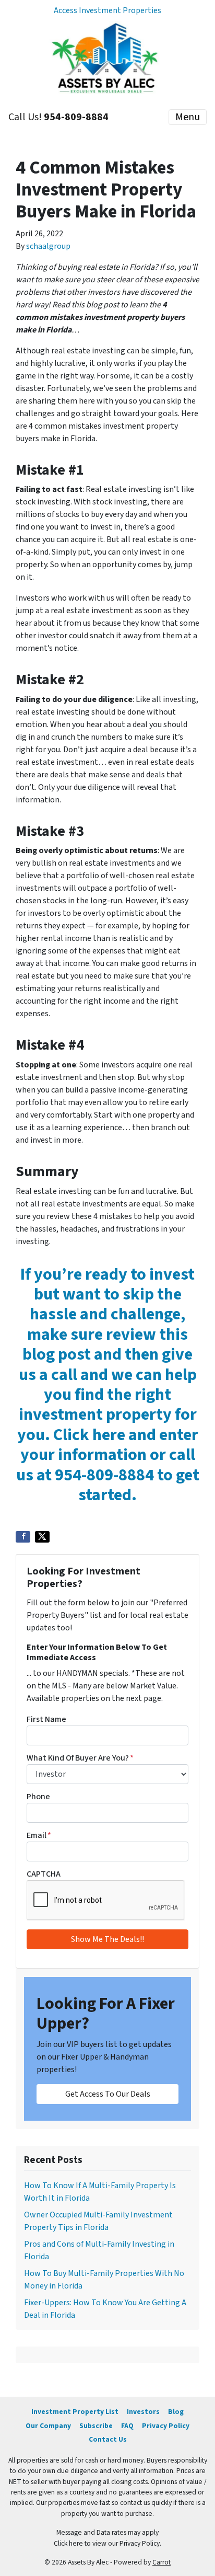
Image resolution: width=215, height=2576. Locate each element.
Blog (176, 2412)
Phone (38, 1797)
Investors (143, 2412)
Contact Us (108, 2439)
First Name (46, 1719)
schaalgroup (48, 246)
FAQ (127, 2426)
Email (39, 1835)
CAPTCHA (44, 1874)
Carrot (162, 2562)
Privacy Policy (166, 2426)
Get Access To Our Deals (108, 2094)
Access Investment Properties (107, 10)
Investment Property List (75, 2412)
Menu (188, 117)
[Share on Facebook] (23, 1537)
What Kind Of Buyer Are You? (80, 1758)
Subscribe (96, 2426)
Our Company (48, 2426)
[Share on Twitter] (42, 1537)
